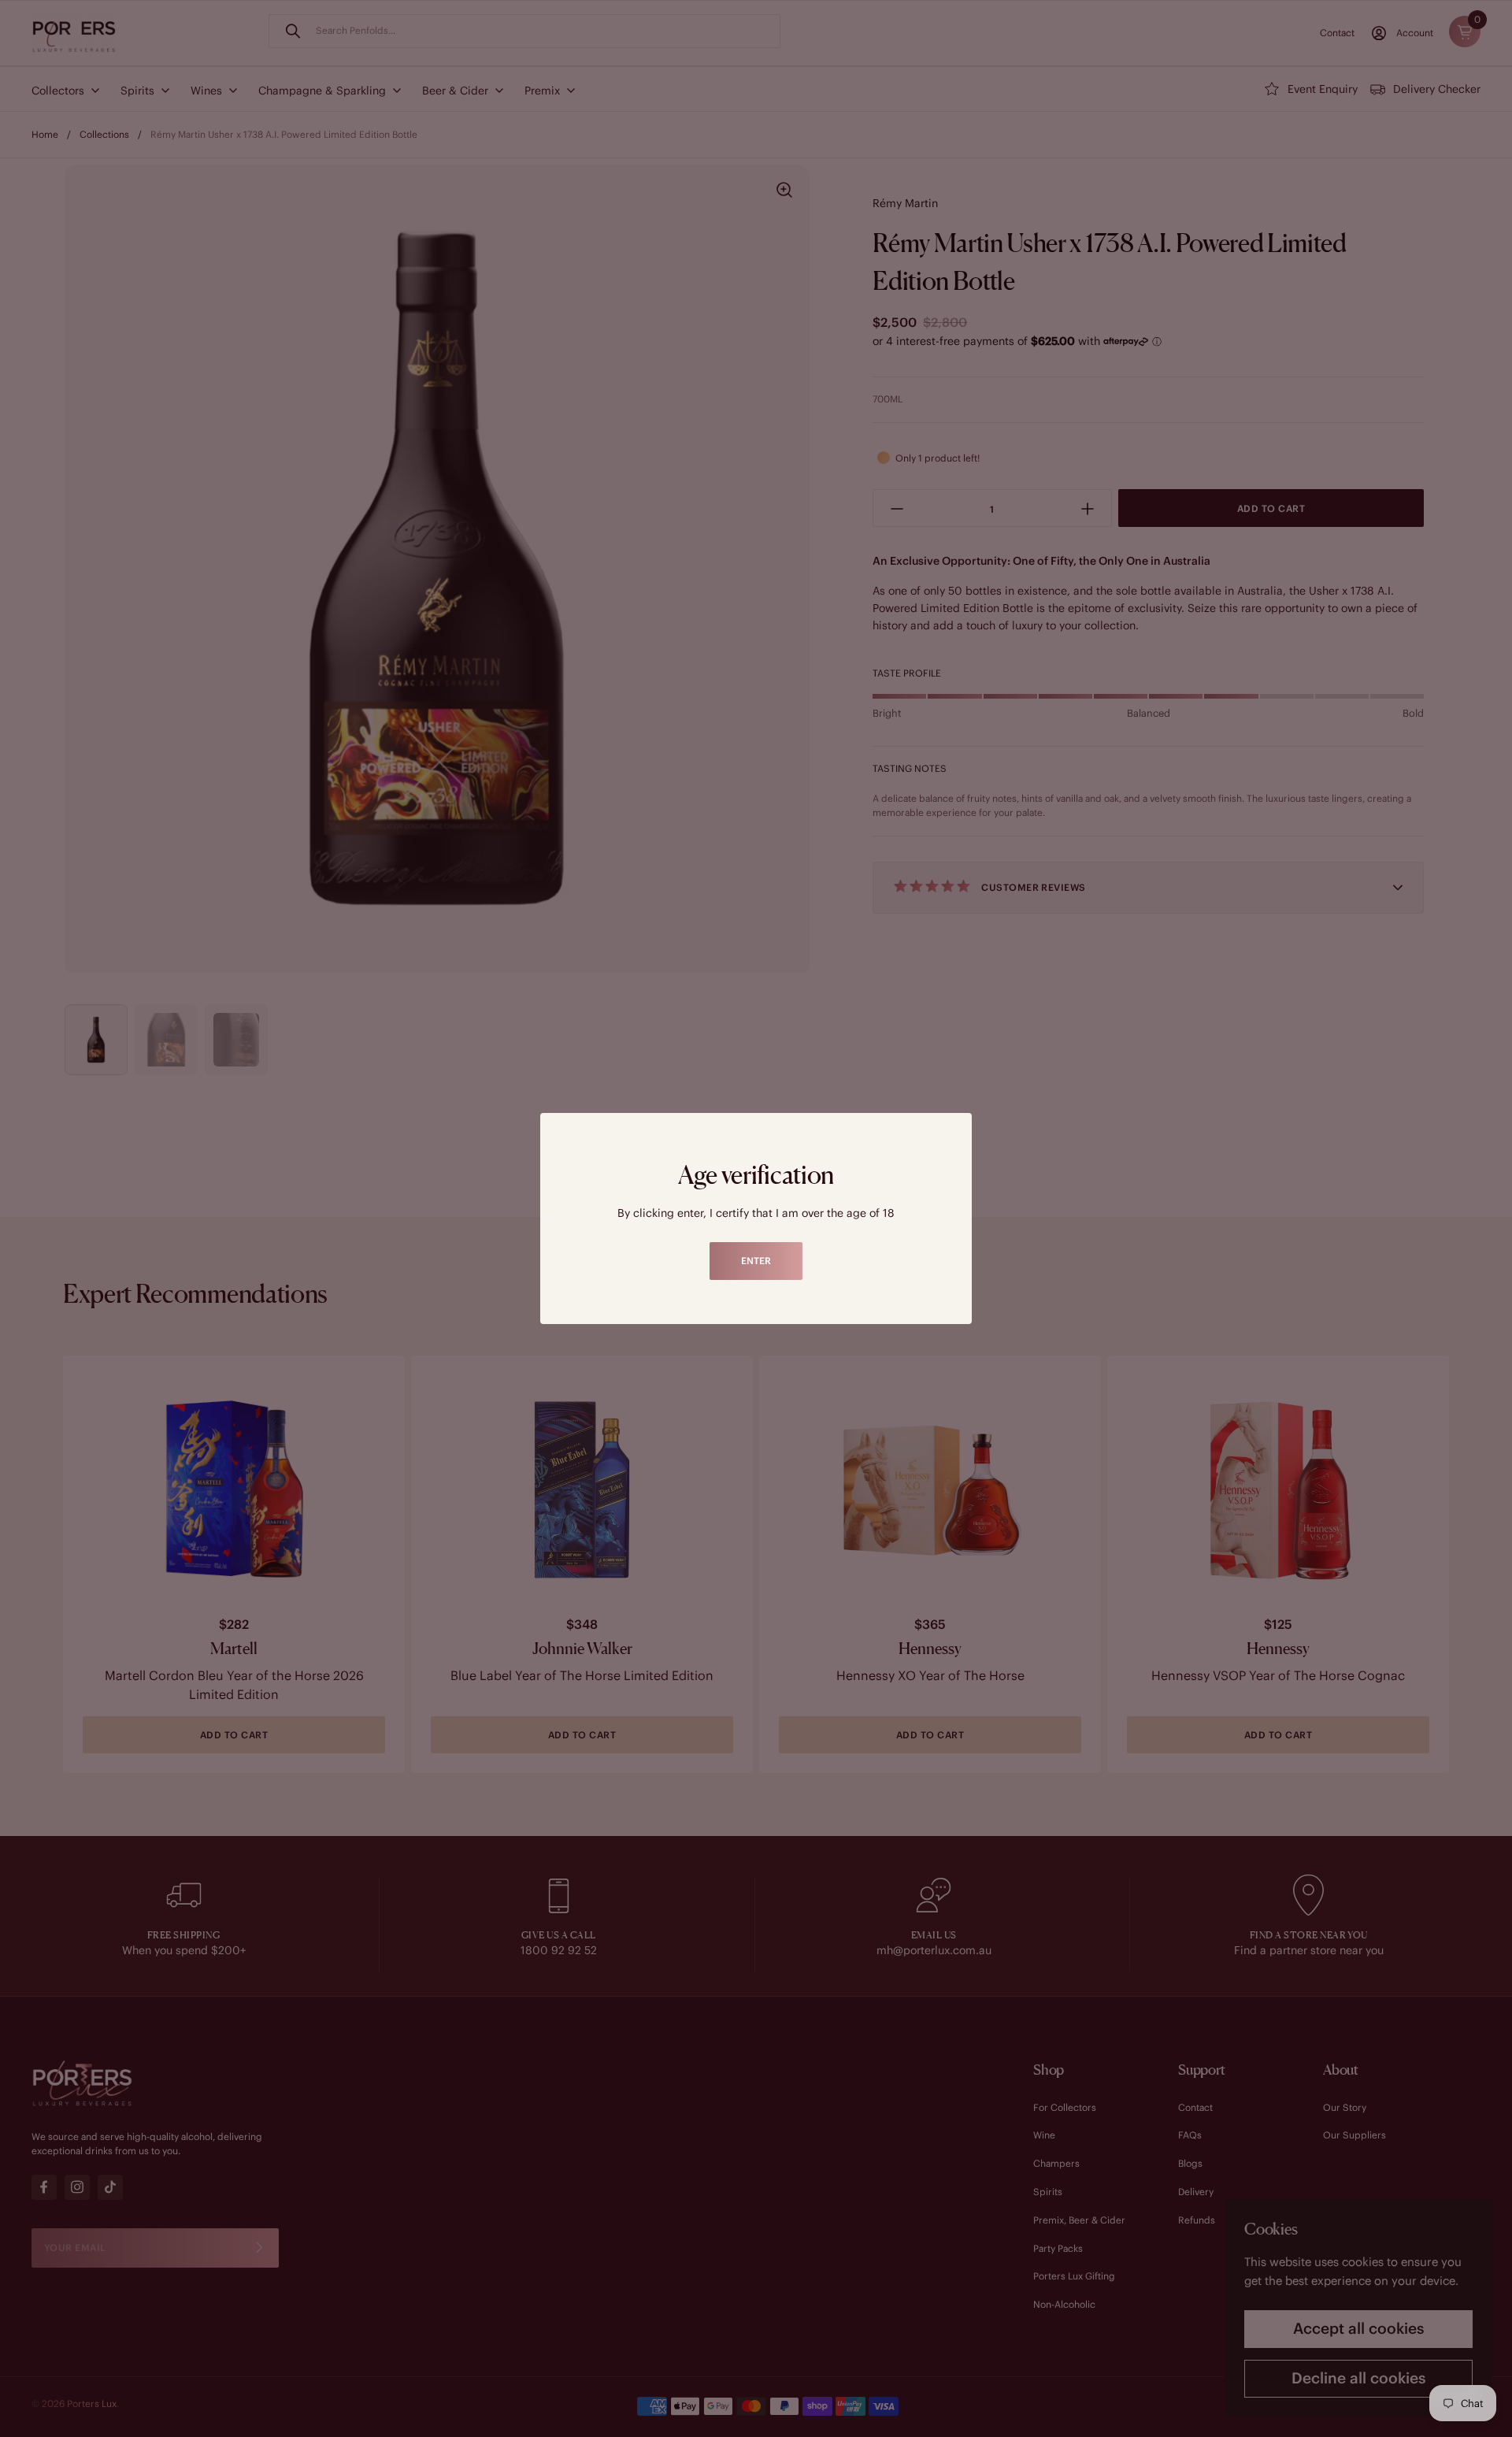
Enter (756, 1261)
